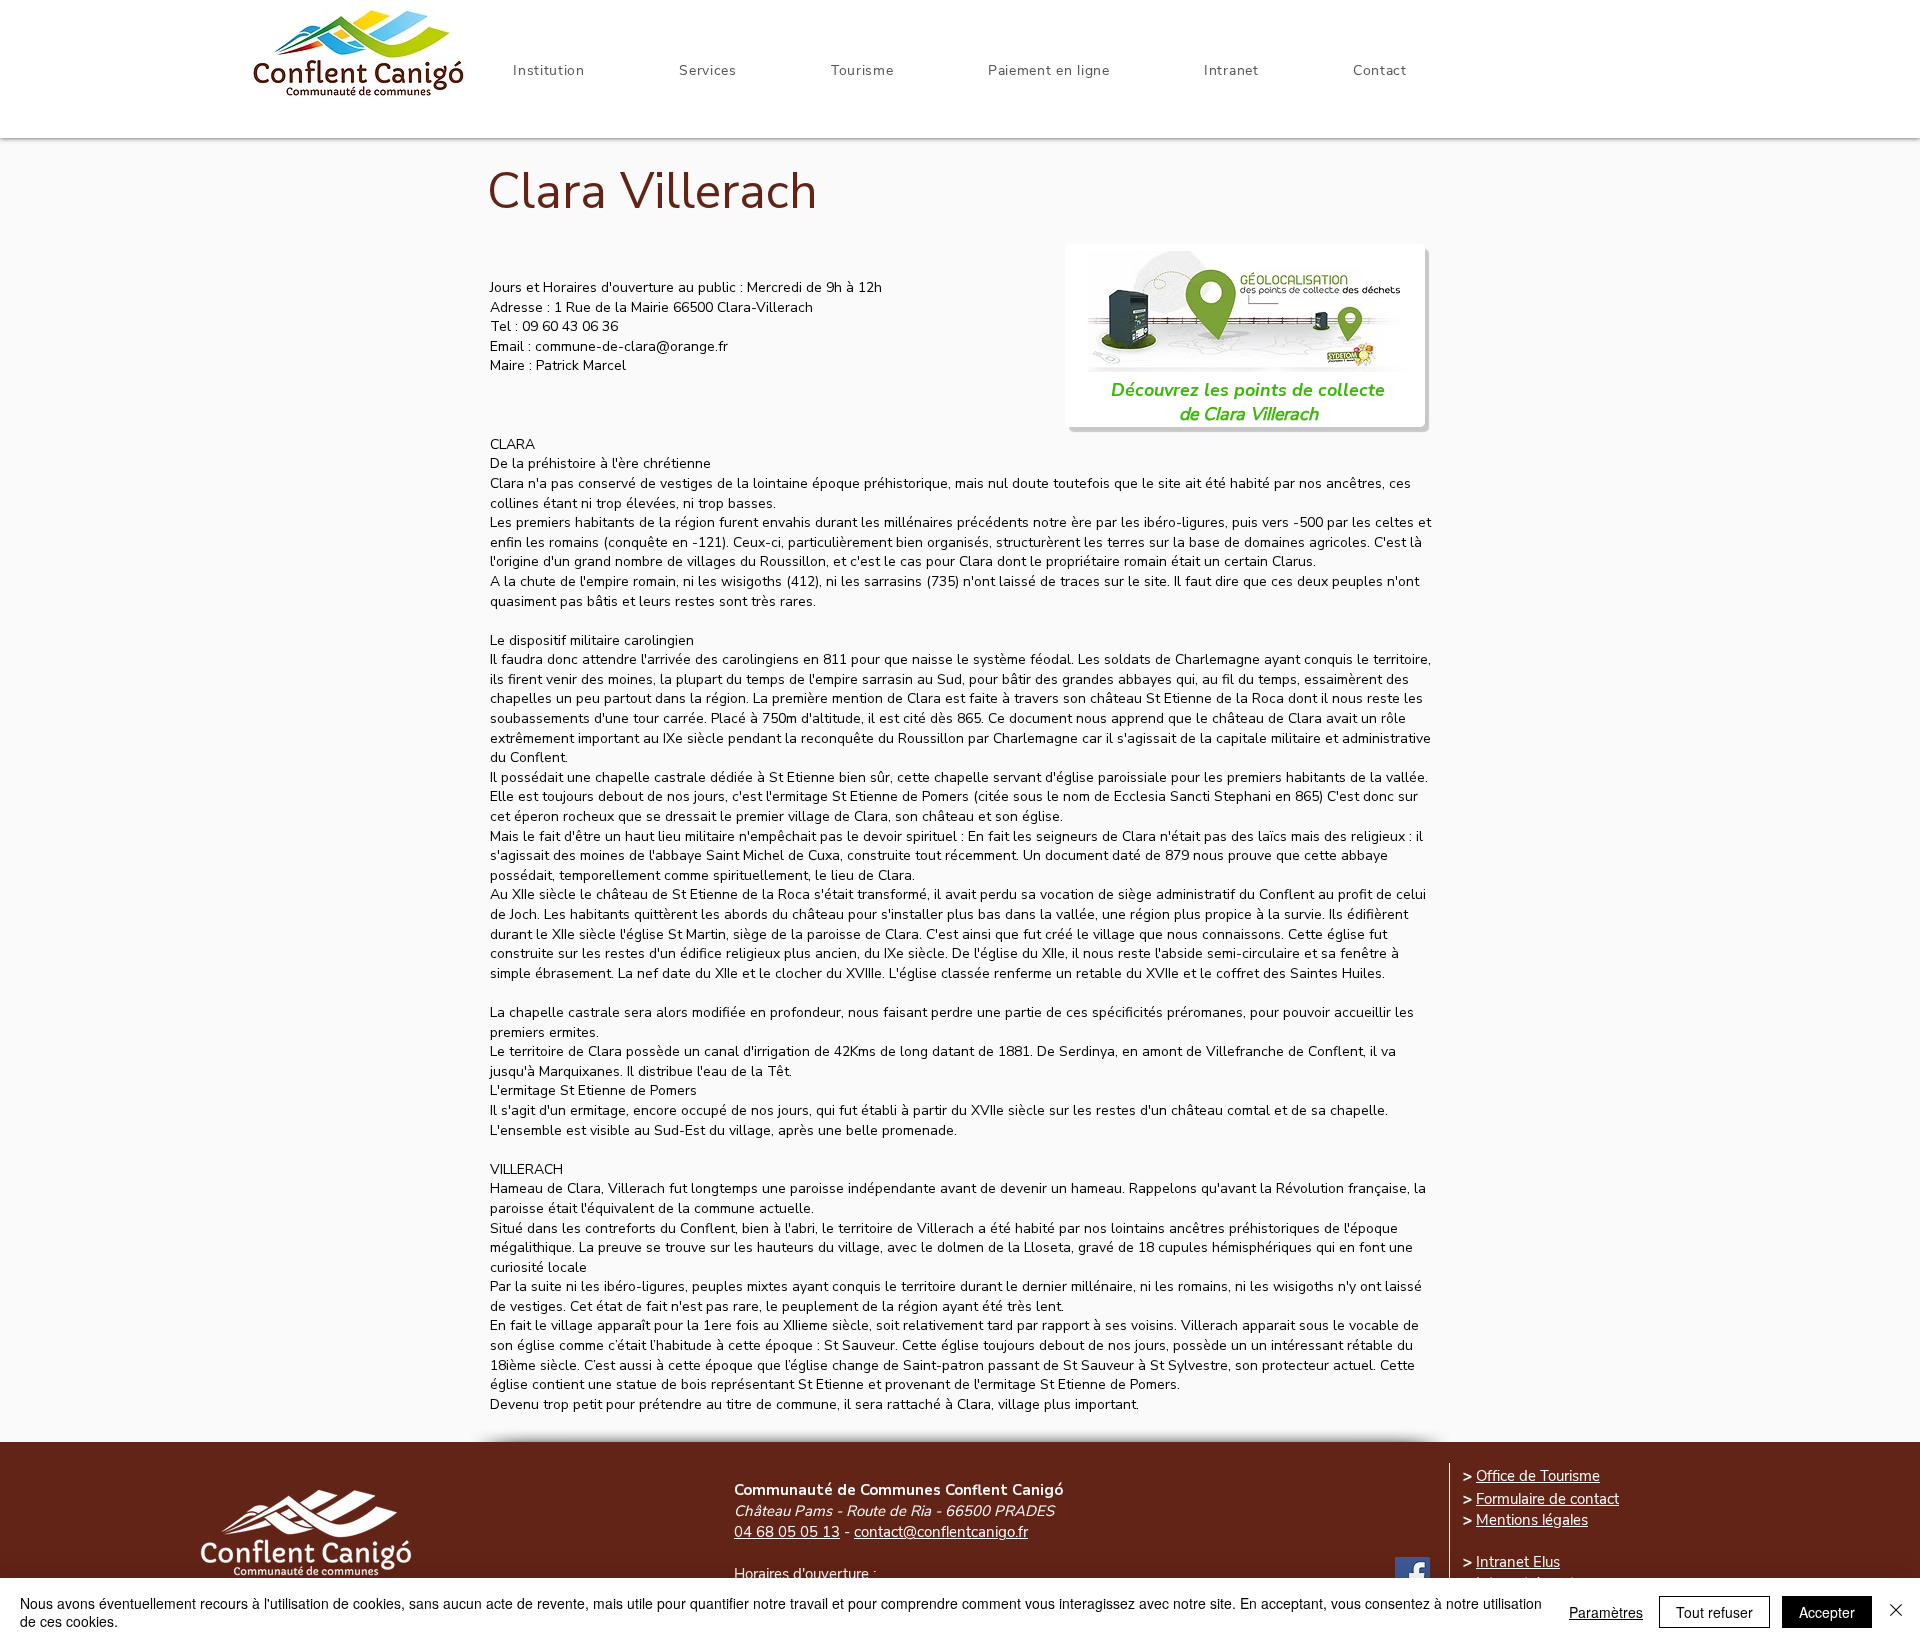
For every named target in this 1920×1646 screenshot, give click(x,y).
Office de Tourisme (1538, 1476)
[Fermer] (1896, 1612)
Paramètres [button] (1606, 1612)
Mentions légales (1532, 1520)
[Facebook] (1412, 1574)
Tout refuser (1714, 1612)
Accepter (1827, 1612)
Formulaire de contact (1547, 1499)
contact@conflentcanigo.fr (941, 1532)
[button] (1231, 70)
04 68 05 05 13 (787, 1532)
